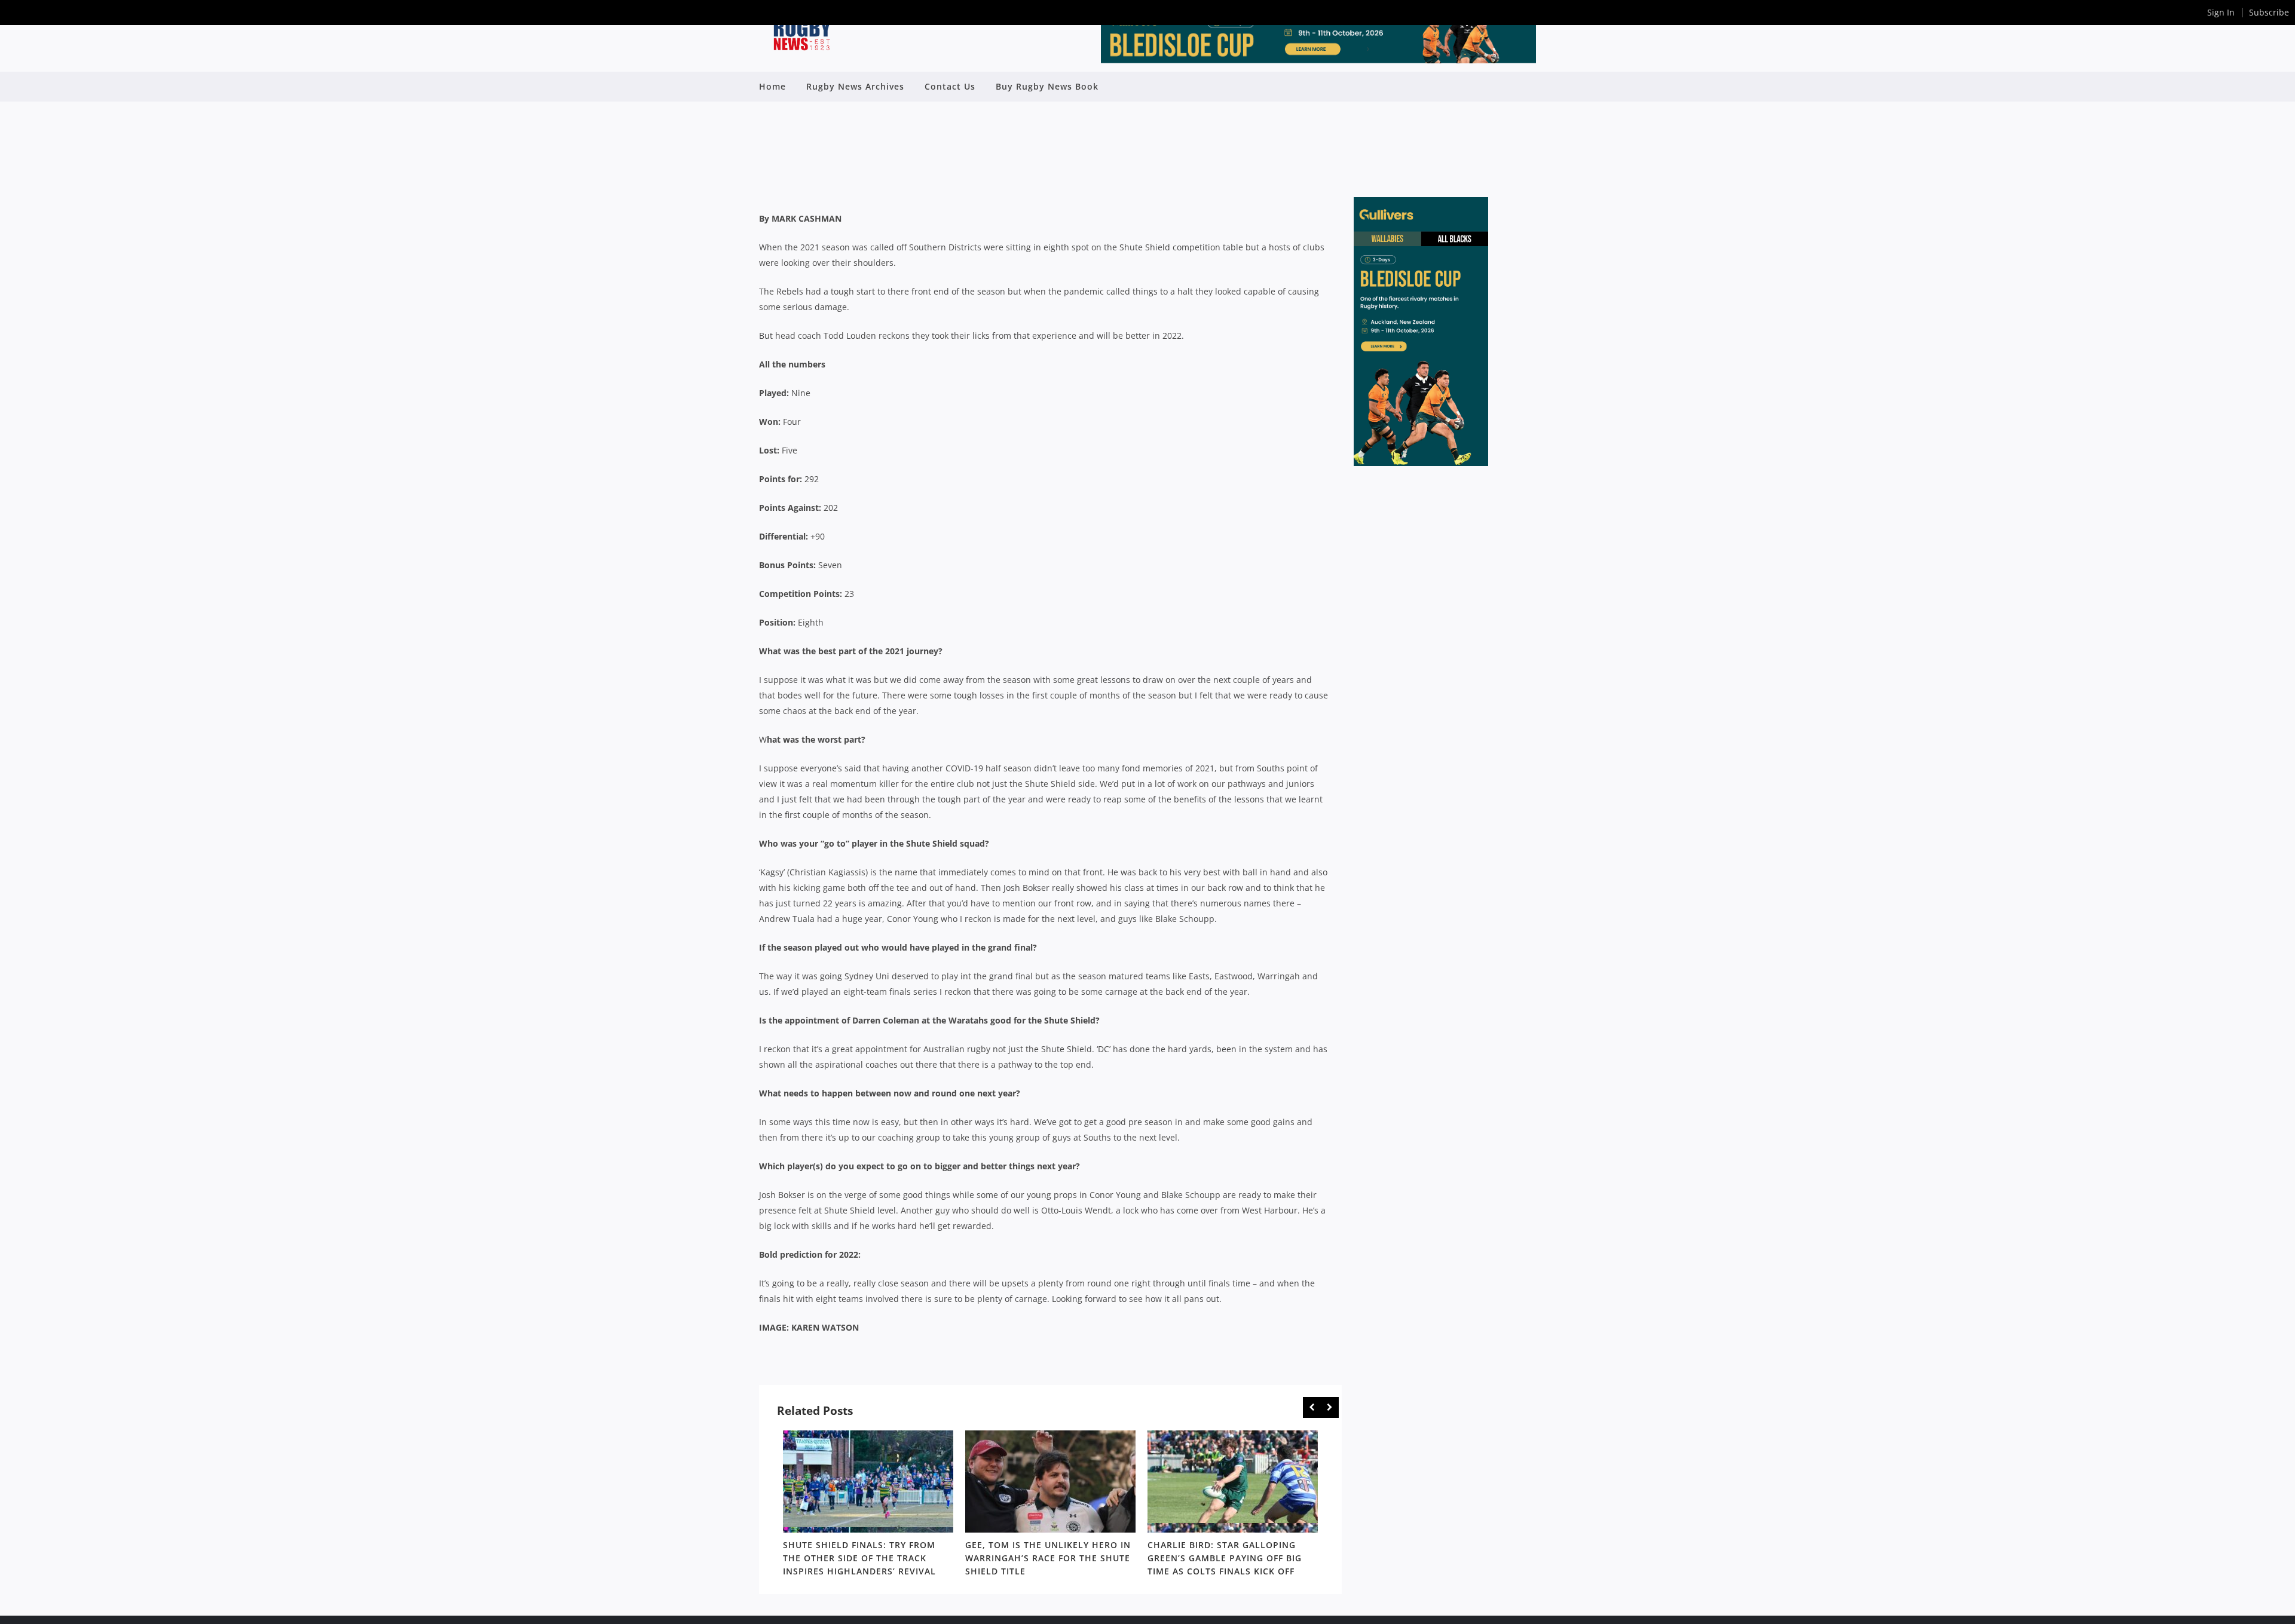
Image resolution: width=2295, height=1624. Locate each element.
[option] (868, 1506)
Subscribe (2269, 12)
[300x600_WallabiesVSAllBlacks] (1421, 463)
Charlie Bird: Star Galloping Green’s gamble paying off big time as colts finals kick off (1225, 1558)
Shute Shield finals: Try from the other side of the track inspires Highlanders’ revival (859, 1558)
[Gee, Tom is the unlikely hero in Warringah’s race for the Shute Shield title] (1050, 1481)
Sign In (2221, 12)
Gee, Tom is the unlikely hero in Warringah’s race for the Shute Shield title (1048, 1558)
